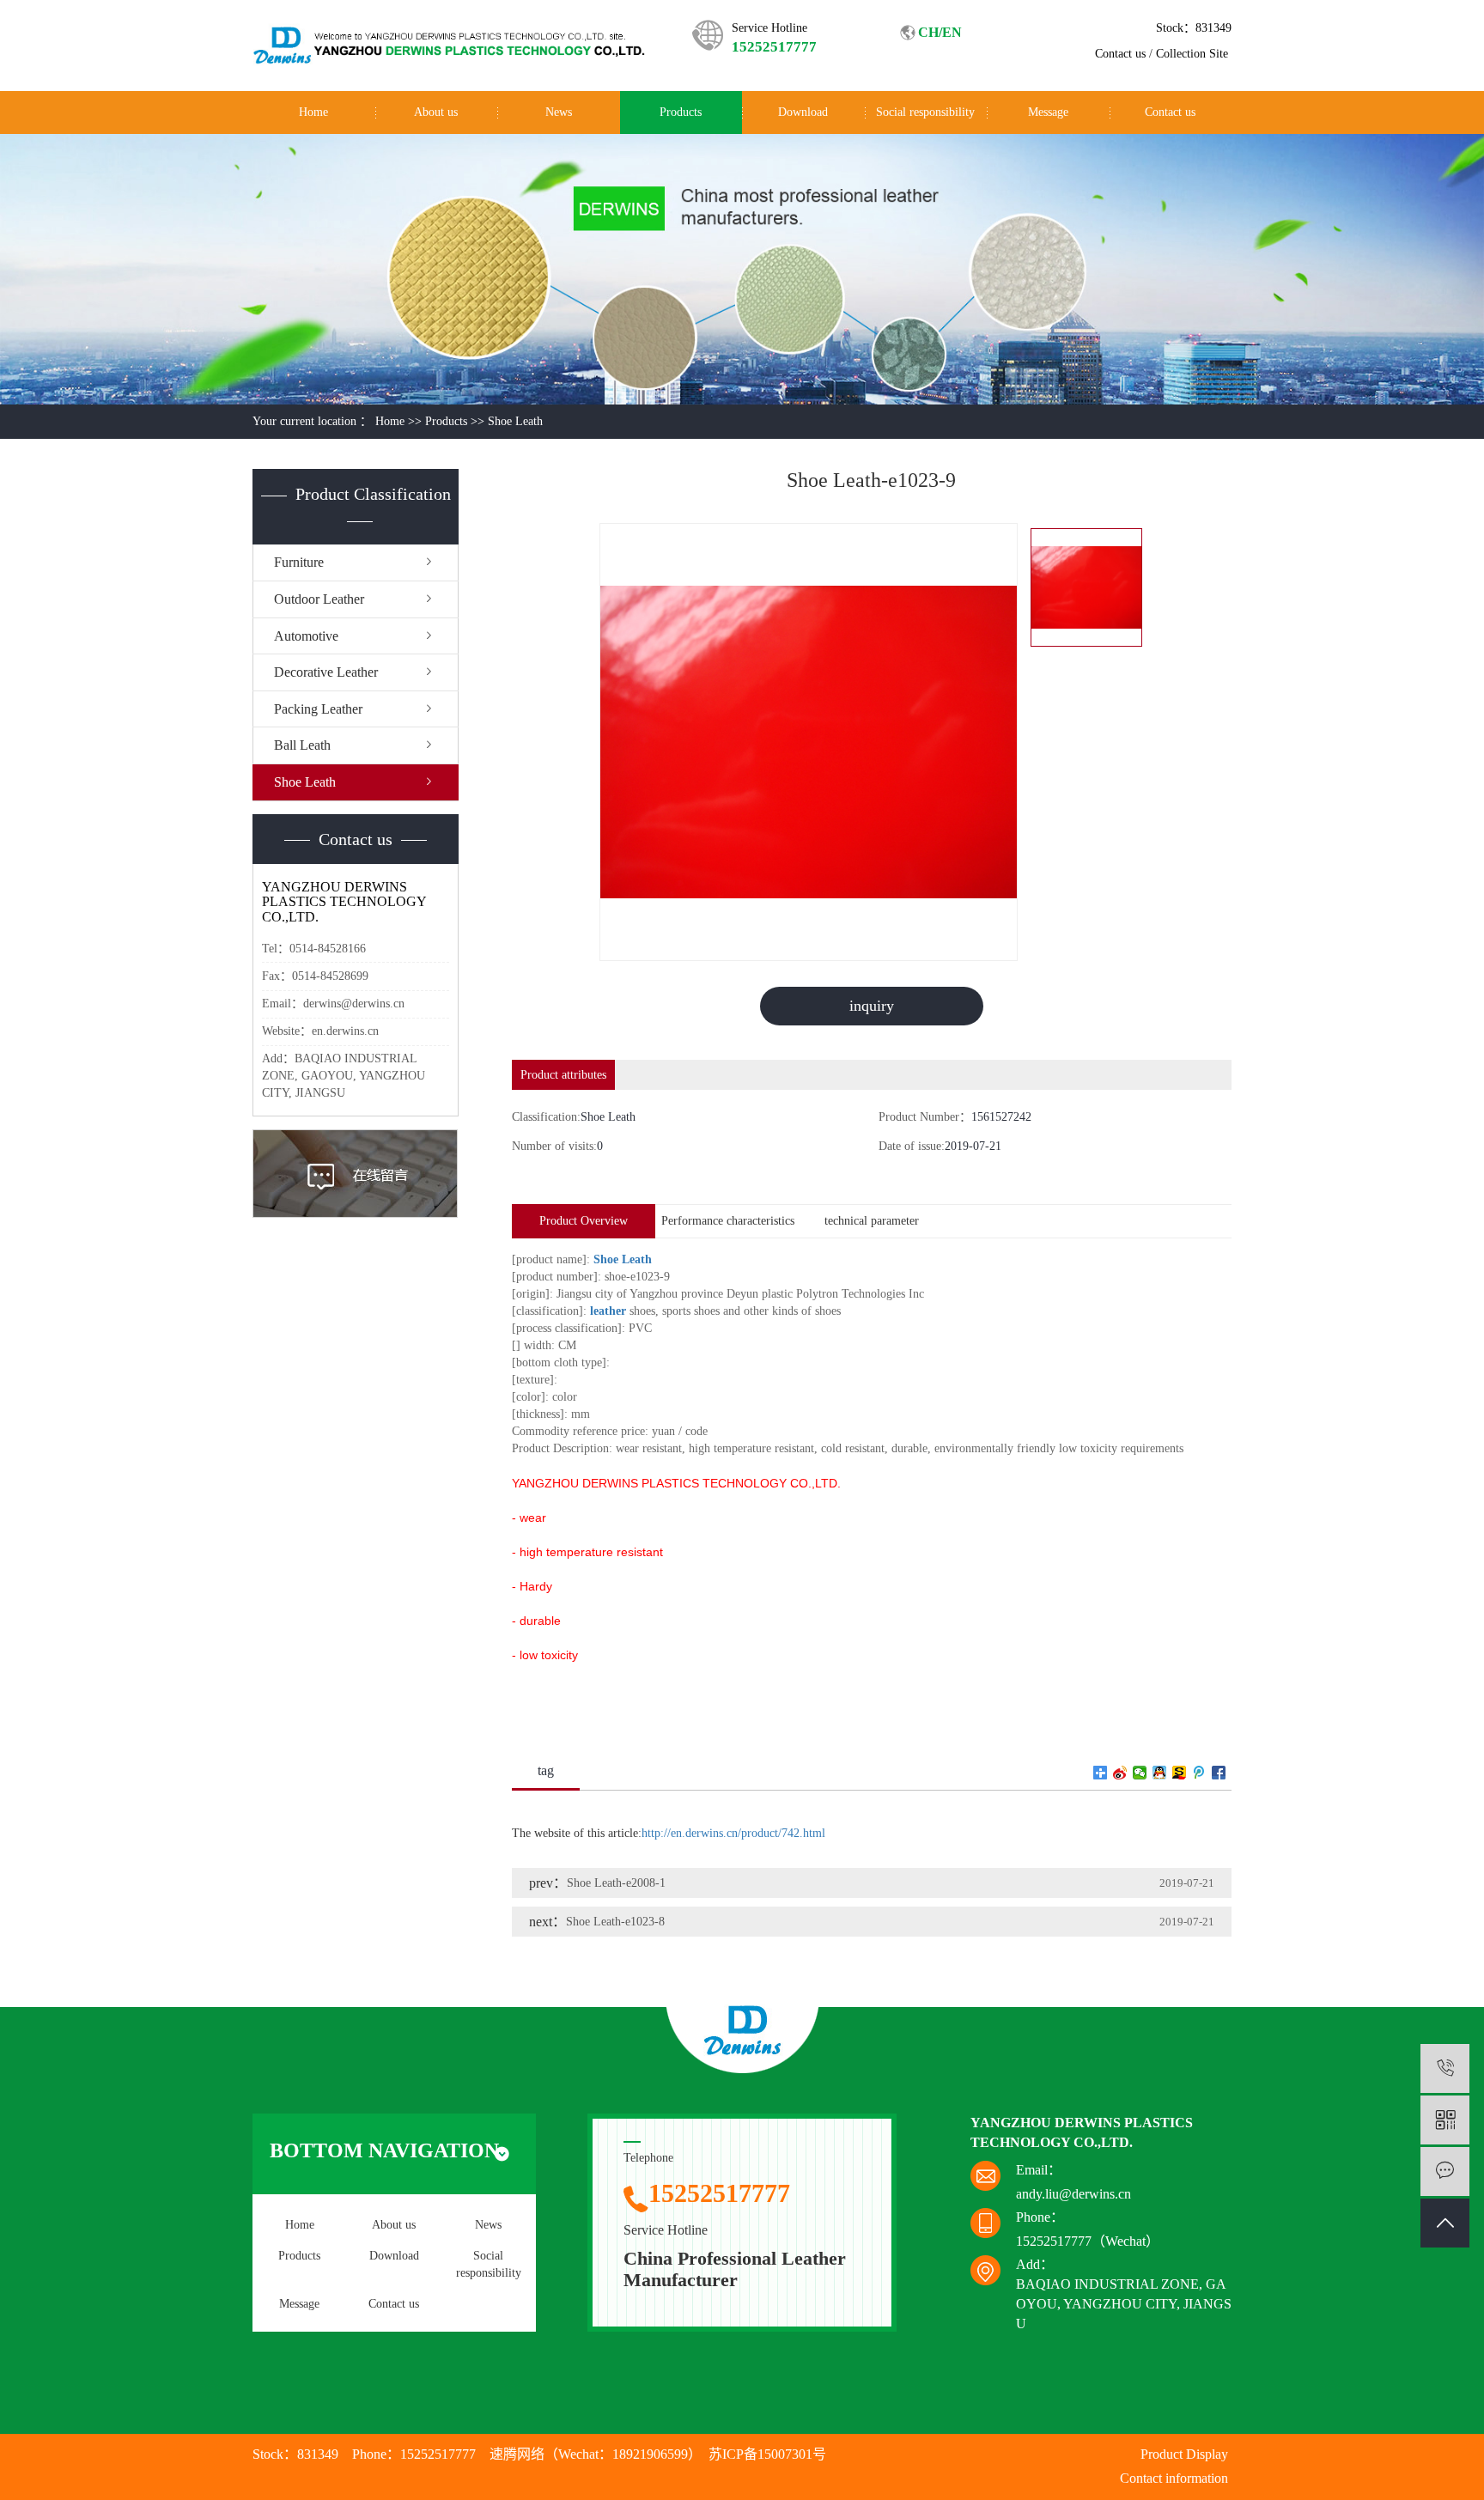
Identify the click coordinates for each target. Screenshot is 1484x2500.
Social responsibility (925, 112)
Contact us (1120, 54)
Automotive (306, 636)
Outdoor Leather (319, 599)
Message (1048, 112)
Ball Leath (302, 745)
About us (436, 112)
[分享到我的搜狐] (1180, 1773)
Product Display (1184, 2454)
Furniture (299, 562)
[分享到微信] (1140, 1773)
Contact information (1174, 2478)
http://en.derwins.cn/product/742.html (733, 1833)
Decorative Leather (326, 672)
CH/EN (940, 32)
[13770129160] (1445, 2068)
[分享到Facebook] (1219, 1773)
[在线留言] (1445, 2172)
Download (803, 112)
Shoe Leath (515, 421)
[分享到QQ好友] (1160, 1773)
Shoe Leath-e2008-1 (616, 1883)
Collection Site (1192, 54)
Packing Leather (318, 709)
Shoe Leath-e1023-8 (615, 1922)
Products (681, 112)
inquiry (872, 1006)
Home (313, 112)
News (559, 112)
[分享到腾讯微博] (1199, 1773)
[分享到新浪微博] (1120, 1773)
